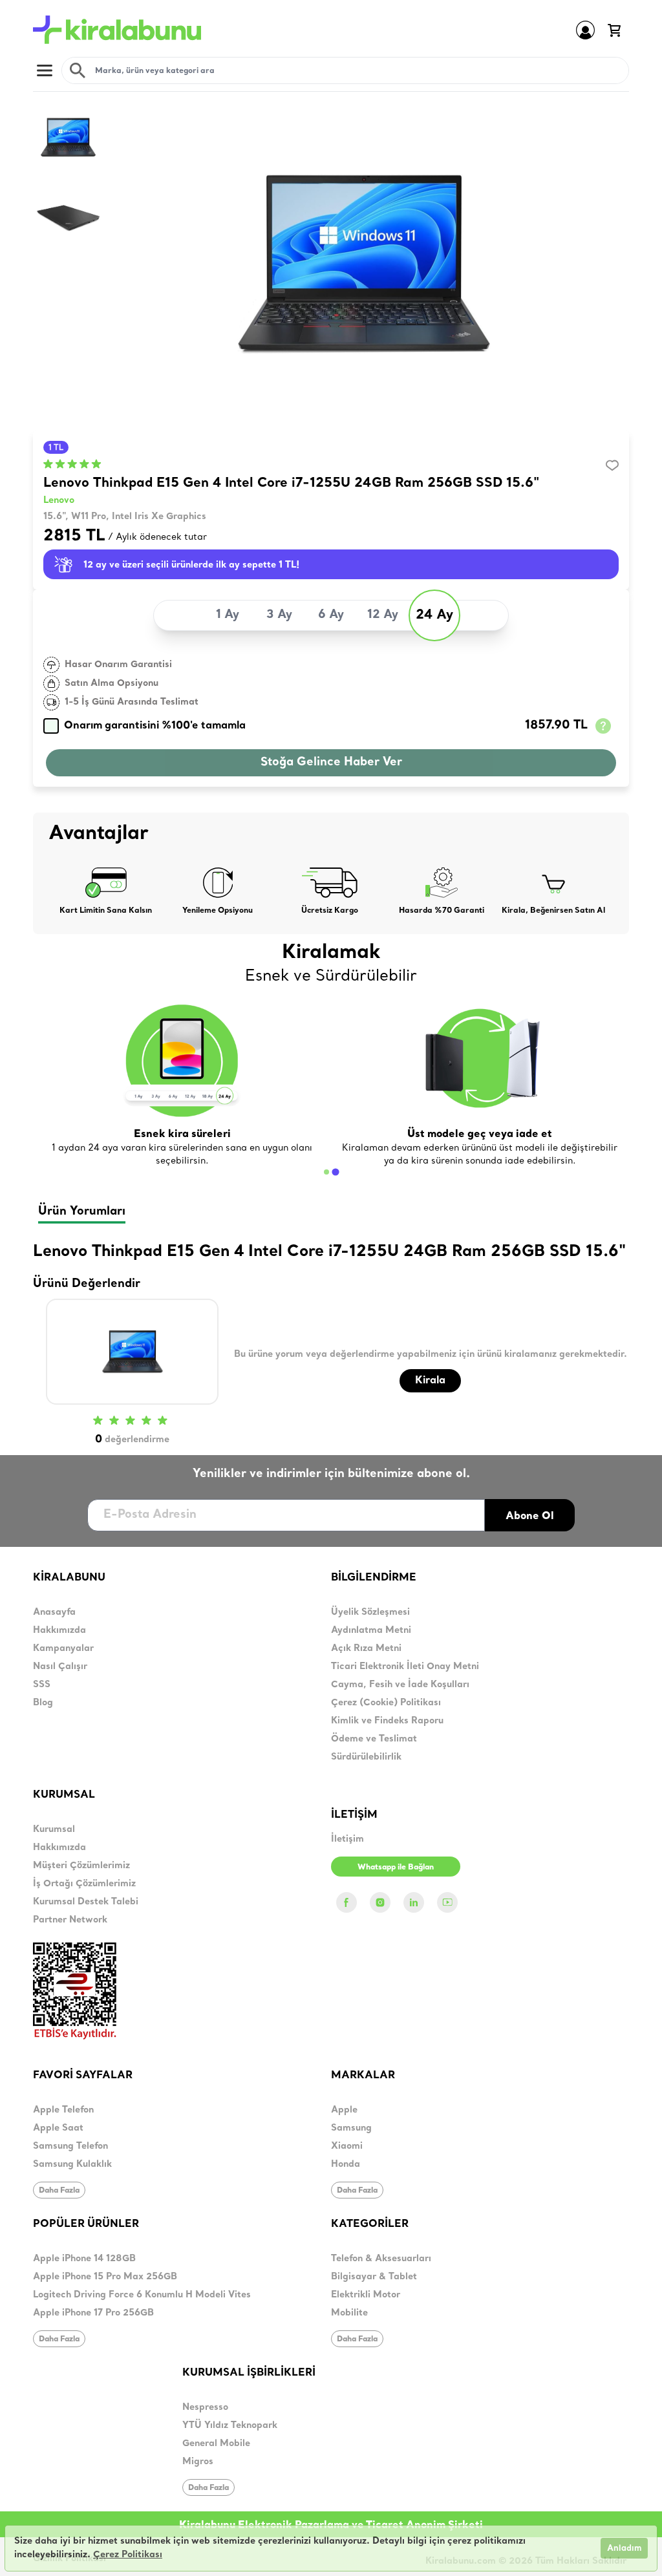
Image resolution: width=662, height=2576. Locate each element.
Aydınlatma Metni (371, 1631)
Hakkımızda (59, 1631)
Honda (346, 2165)
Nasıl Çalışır (60, 1667)
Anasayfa (54, 1613)
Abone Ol (530, 1515)
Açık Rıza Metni (366, 1649)
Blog (43, 1703)
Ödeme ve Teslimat (374, 1739)
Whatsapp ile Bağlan (396, 1867)
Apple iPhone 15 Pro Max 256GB (105, 2277)
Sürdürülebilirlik (366, 1757)
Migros (198, 2462)
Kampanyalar (63, 1649)
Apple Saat (58, 2128)
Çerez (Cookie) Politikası (386, 1703)
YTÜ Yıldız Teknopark (230, 2426)
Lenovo (59, 501)
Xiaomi (347, 2146)
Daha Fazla (59, 2190)
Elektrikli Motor (366, 2295)
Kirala (430, 1381)
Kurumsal (54, 1830)
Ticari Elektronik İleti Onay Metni (405, 1667)
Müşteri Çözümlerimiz (81, 1866)
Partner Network (70, 1920)
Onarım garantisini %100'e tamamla (155, 726)
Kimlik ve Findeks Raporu (387, 1721)
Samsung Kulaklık (72, 2165)
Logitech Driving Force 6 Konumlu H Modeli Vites (142, 2295)
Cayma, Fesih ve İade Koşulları (400, 1685)
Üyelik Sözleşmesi (370, 1613)
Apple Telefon (63, 2110)
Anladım (624, 2549)
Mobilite (349, 2313)
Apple (344, 2110)
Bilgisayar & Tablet (374, 2277)
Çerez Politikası (128, 2555)
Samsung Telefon (70, 2146)
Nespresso (205, 2408)
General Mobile (216, 2444)
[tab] (326, 1172)
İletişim (347, 1839)
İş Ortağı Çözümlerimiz (84, 1884)
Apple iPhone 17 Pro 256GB (93, 2313)
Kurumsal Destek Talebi (86, 1902)
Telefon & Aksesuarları (381, 2259)
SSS (42, 1685)
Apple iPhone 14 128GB (84, 2259)
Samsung (351, 2128)
